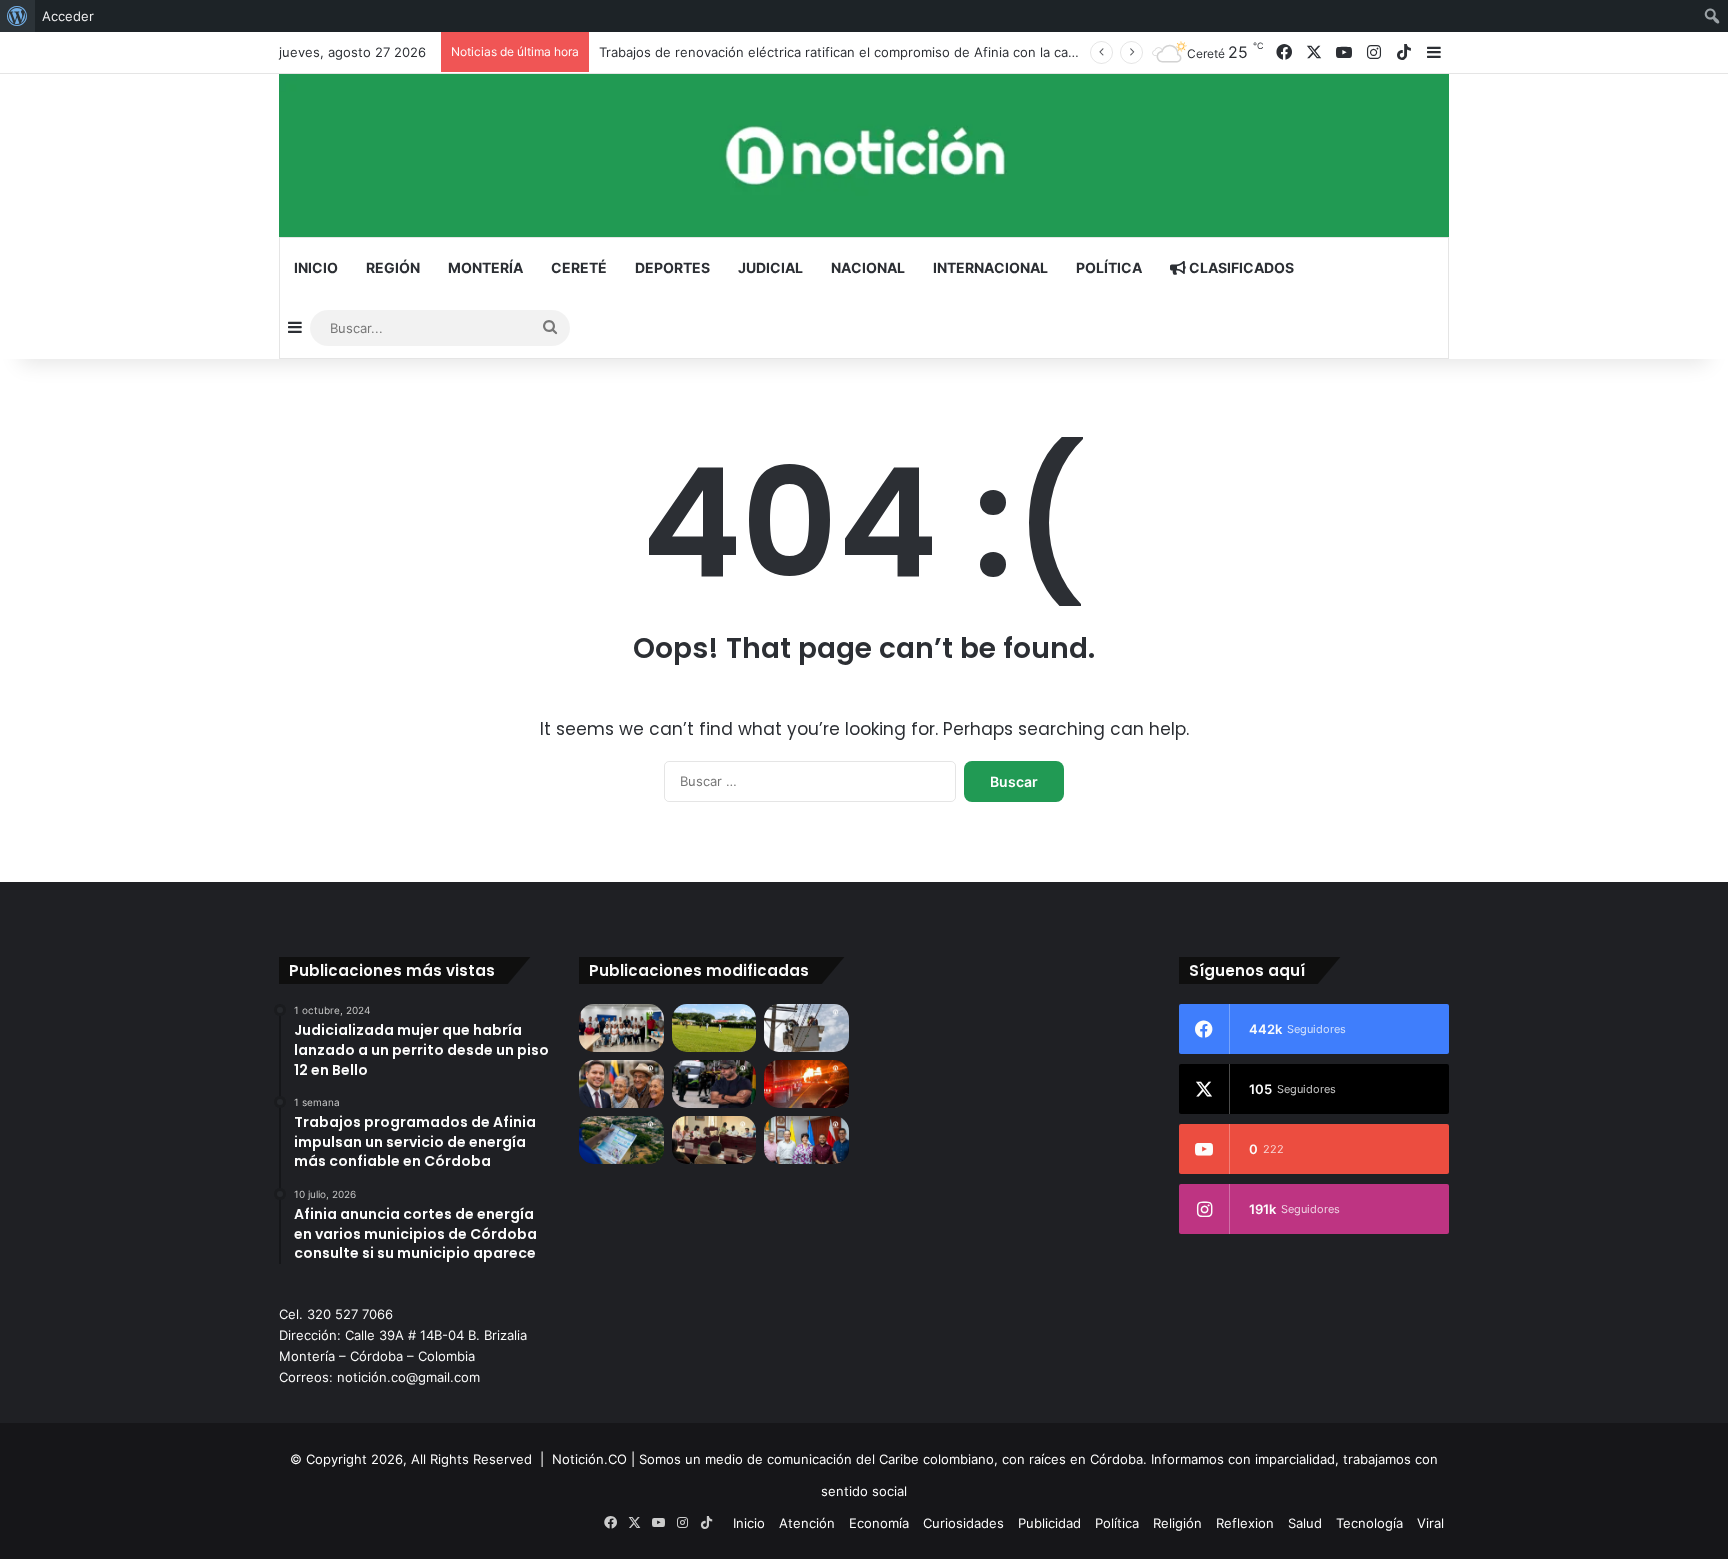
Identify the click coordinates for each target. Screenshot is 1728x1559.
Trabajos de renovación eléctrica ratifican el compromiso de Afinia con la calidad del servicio (885, 52)
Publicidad (1049, 1523)
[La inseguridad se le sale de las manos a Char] (714, 1084)
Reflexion (1245, 1523)
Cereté (579, 267)
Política (1109, 267)
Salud (1305, 1523)
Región (393, 267)
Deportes (672, 267)
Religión (1177, 1523)
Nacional (868, 267)
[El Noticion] (864, 155)
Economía (879, 1523)
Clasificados (1240, 267)
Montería (485, 267)
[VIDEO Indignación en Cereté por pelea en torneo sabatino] (714, 1028)
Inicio (316, 267)
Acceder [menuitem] (68, 16)
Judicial (770, 267)
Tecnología (1369, 1523)
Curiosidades (963, 1523)
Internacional (990, 267)
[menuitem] (17, 16)
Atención (807, 1523)
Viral (1430, 1523)
